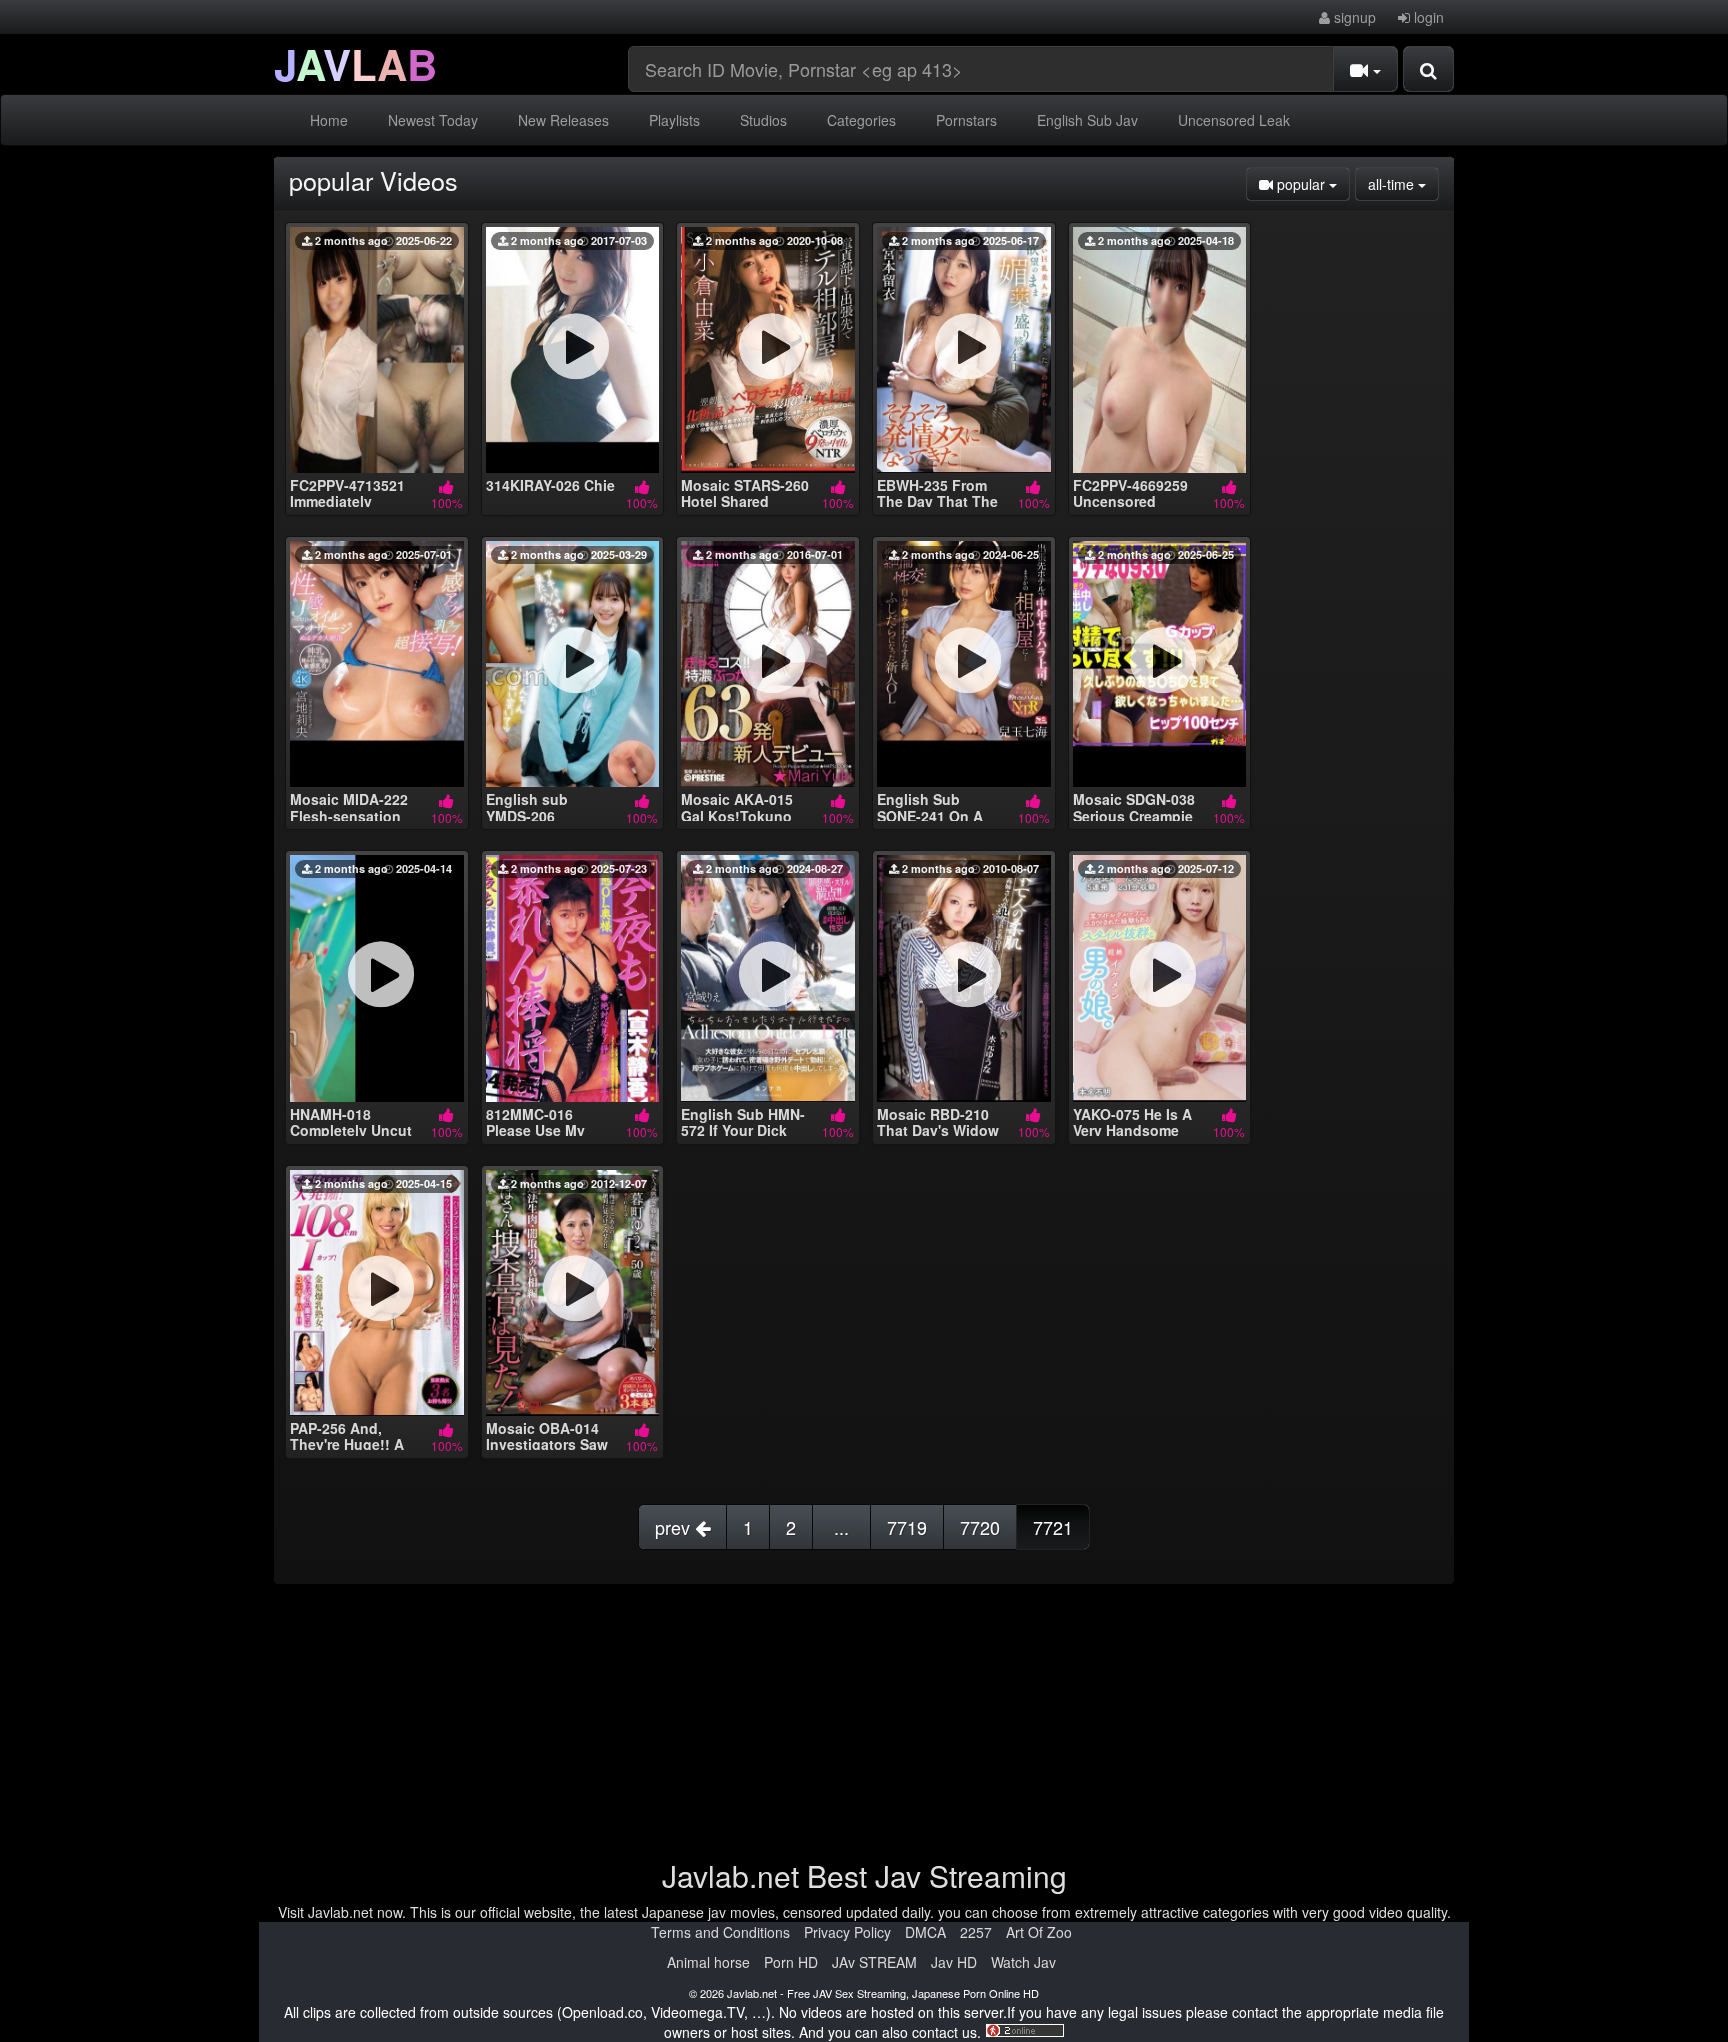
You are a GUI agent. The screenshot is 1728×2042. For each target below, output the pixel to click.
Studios (763, 120)
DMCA (925, 1932)
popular (1311, 183)
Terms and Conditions (720, 1932)
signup (1353, 17)
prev (675, 1527)
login (1427, 17)
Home (329, 120)
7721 (1053, 1527)
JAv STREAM (874, 1962)
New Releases (563, 120)
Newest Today (433, 120)
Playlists (674, 120)
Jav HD (954, 1962)
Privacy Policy (847, 1932)
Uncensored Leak (1234, 120)
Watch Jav (1023, 1962)
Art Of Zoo (1039, 1932)
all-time (1403, 183)
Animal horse (708, 1962)
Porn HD (791, 1962)
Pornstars (966, 120)
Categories (861, 120)
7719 (907, 1527)
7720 (980, 1527)
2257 (976, 1932)
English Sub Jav (1087, 120)
